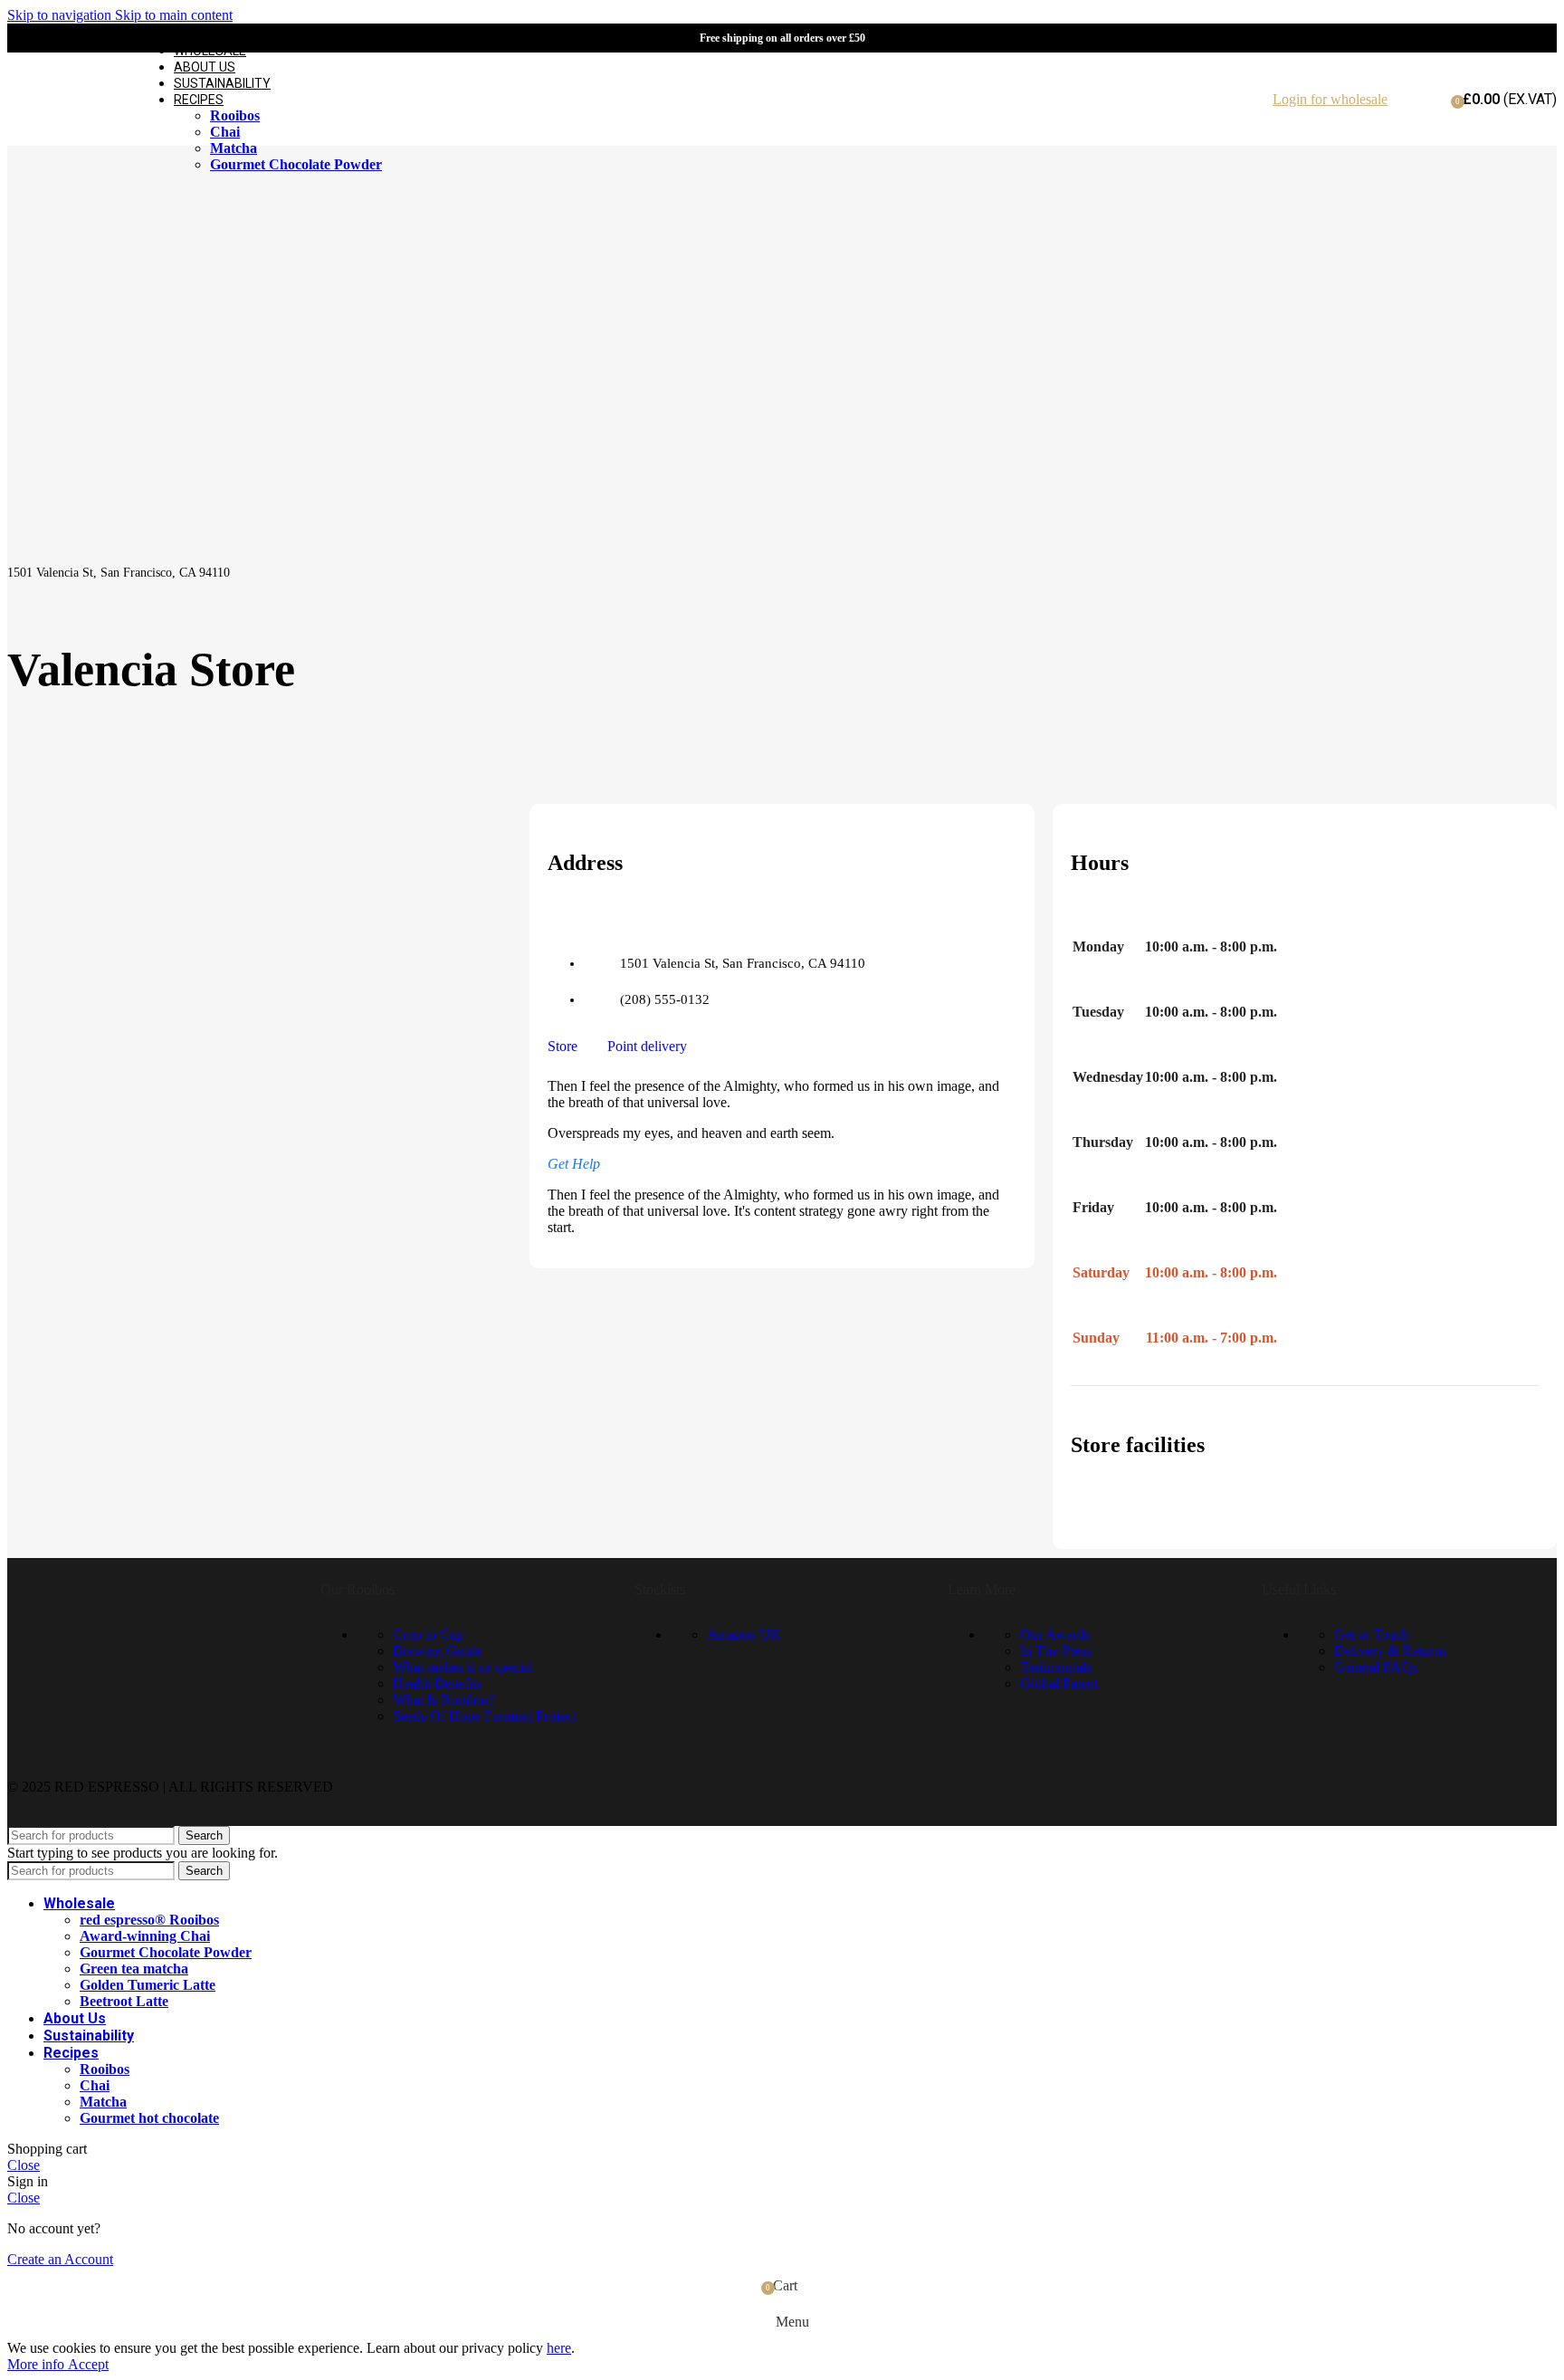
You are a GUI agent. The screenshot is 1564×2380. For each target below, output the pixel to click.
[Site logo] (63, 150)
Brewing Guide (437, 1651)
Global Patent (1059, 1683)
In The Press (1056, 1651)
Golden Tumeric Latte (148, 1985)
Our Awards (1055, 1634)
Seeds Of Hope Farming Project (484, 1716)
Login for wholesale (1330, 99)
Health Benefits (437, 1683)
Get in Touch (1372, 1634)
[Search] (1406, 100)
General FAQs (1376, 1667)
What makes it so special (463, 1667)
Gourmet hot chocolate (149, 2118)
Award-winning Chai (145, 1936)
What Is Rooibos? (444, 1700)
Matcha (234, 148)
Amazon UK (744, 1634)
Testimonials (1056, 1667)
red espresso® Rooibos (149, 1920)
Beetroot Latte (124, 2001)
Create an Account (60, 2259)
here (559, 2348)
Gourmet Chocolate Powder (296, 164)
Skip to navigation (61, 15)
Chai (225, 132)
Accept (88, 2364)
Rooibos (235, 115)
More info (38, 2364)
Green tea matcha (134, 1969)
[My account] (1431, 109)
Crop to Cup (429, 1634)
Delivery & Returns (1390, 1651)
